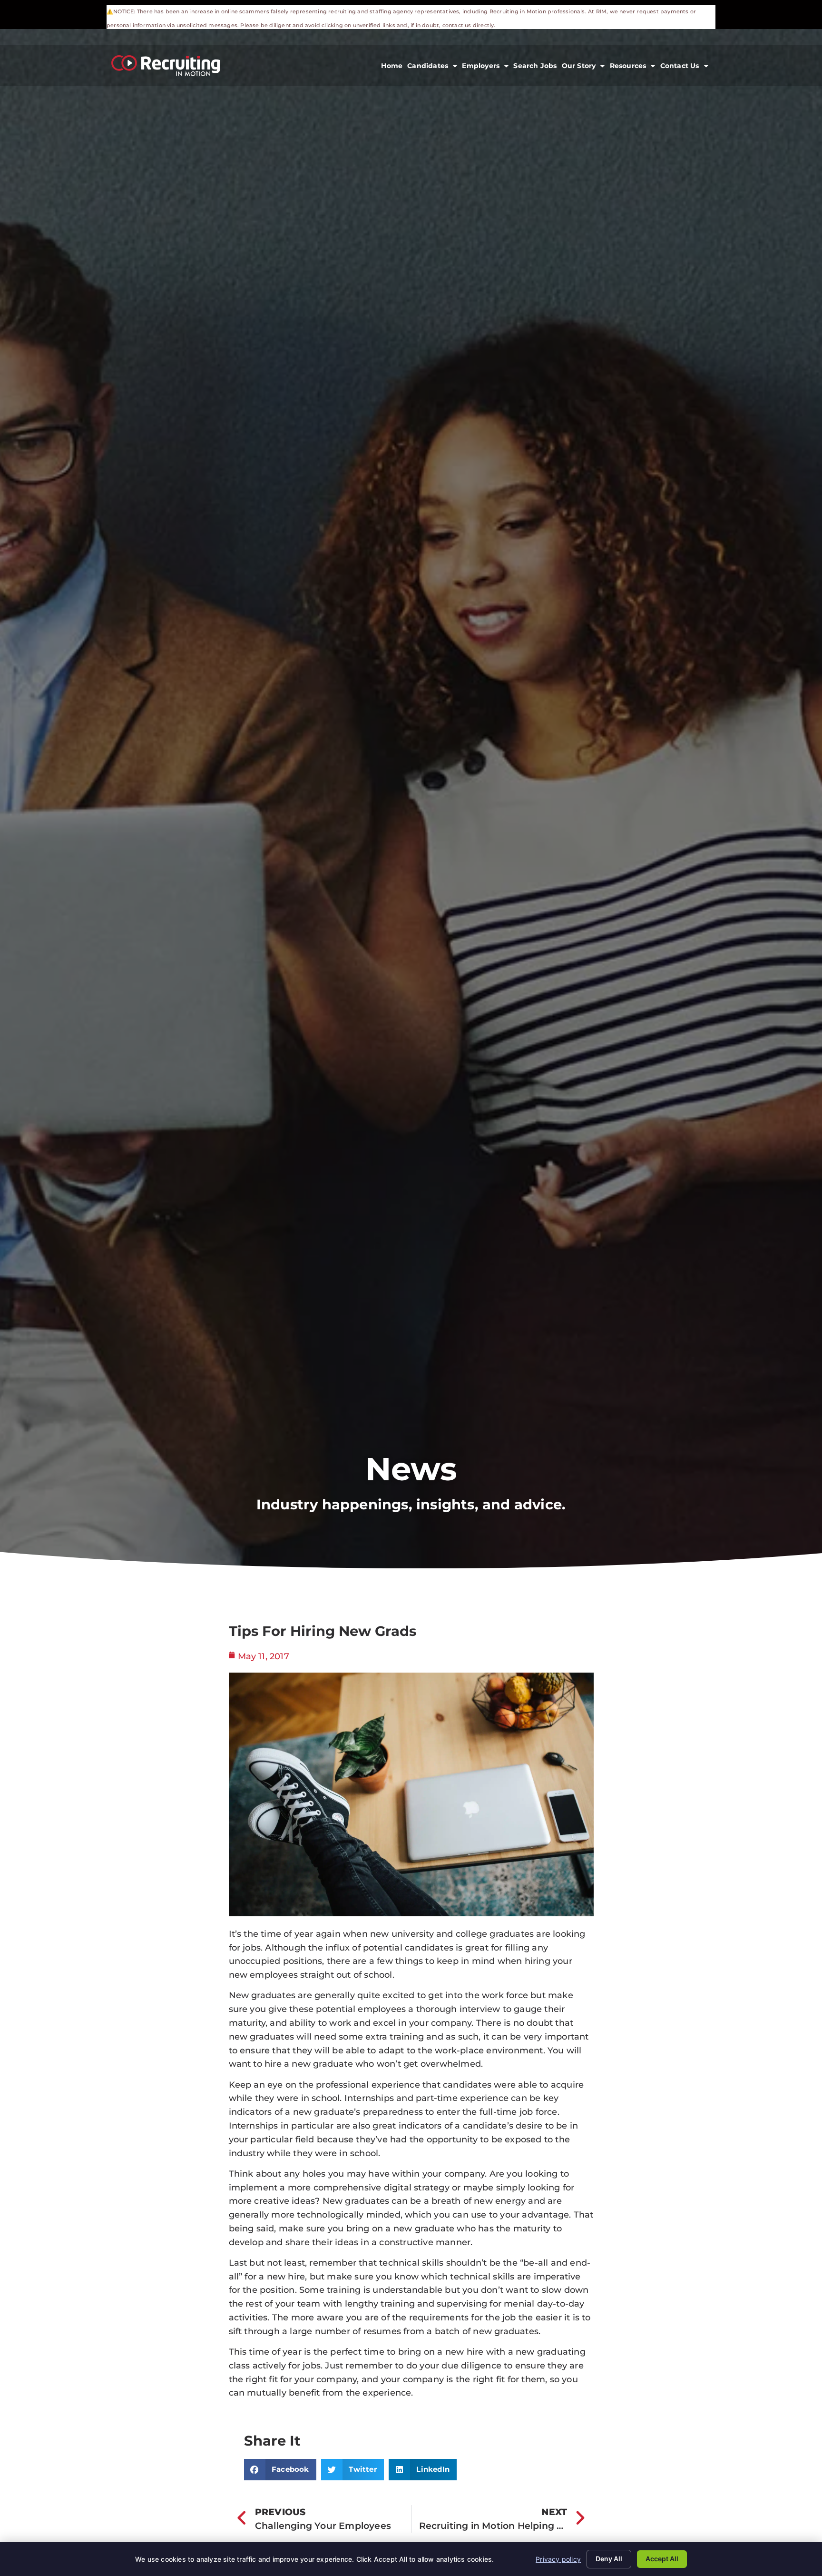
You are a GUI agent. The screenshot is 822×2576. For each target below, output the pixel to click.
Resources (634, 68)
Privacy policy (558, 2559)
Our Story (585, 68)
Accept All (662, 2559)
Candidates (433, 68)
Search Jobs (536, 68)
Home (393, 68)
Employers (486, 68)
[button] (280, 2470)
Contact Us (685, 68)
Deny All (609, 2559)
